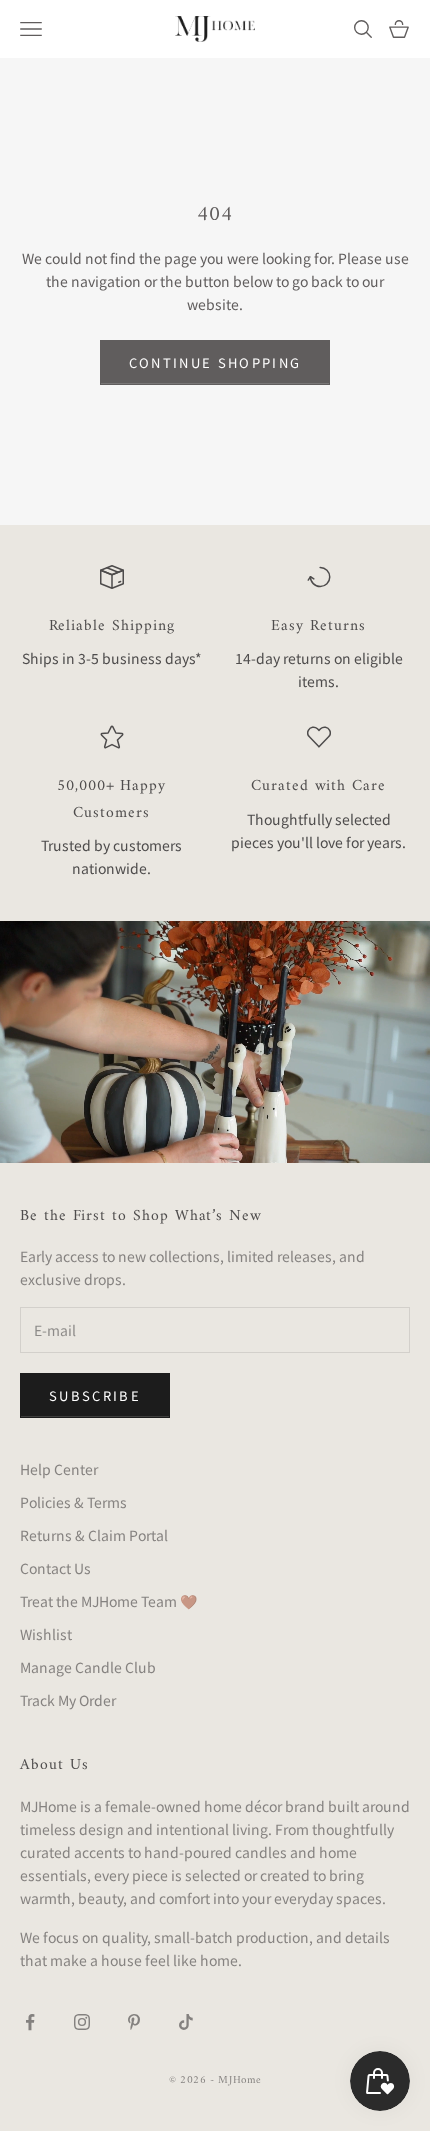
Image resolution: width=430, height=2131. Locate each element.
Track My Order (68, 1700)
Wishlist (46, 1634)
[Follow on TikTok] (186, 2022)
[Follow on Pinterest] (134, 2022)
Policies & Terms (73, 1502)
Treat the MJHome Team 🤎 (108, 1601)
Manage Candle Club (88, 1667)
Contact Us (55, 1568)
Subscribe (95, 1395)
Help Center (59, 1469)
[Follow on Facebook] (30, 2022)
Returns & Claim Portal (94, 1535)
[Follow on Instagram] (82, 2022)
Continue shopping (215, 362)
